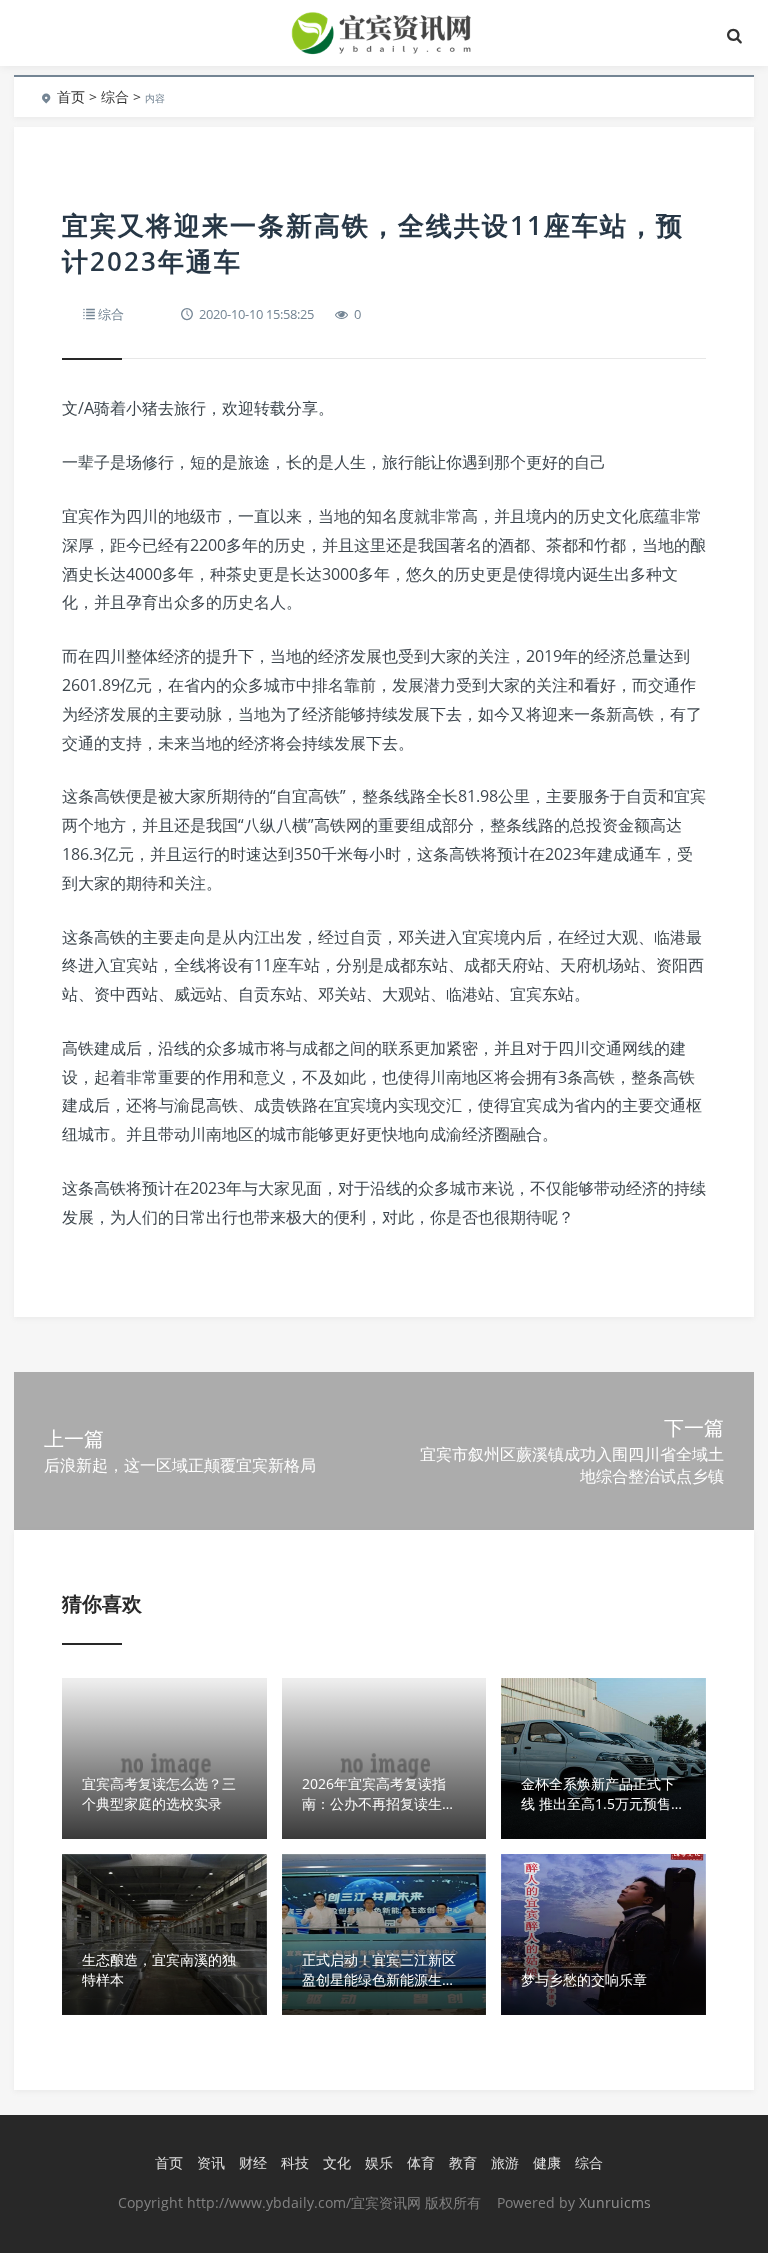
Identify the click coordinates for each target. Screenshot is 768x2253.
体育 (421, 2162)
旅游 (505, 2162)
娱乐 (379, 2162)
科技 (295, 2162)
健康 (547, 2162)
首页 (71, 96)
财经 (253, 2162)
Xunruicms (615, 2202)
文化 (337, 2162)
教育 (463, 2162)
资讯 (211, 2162)
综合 (115, 96)
